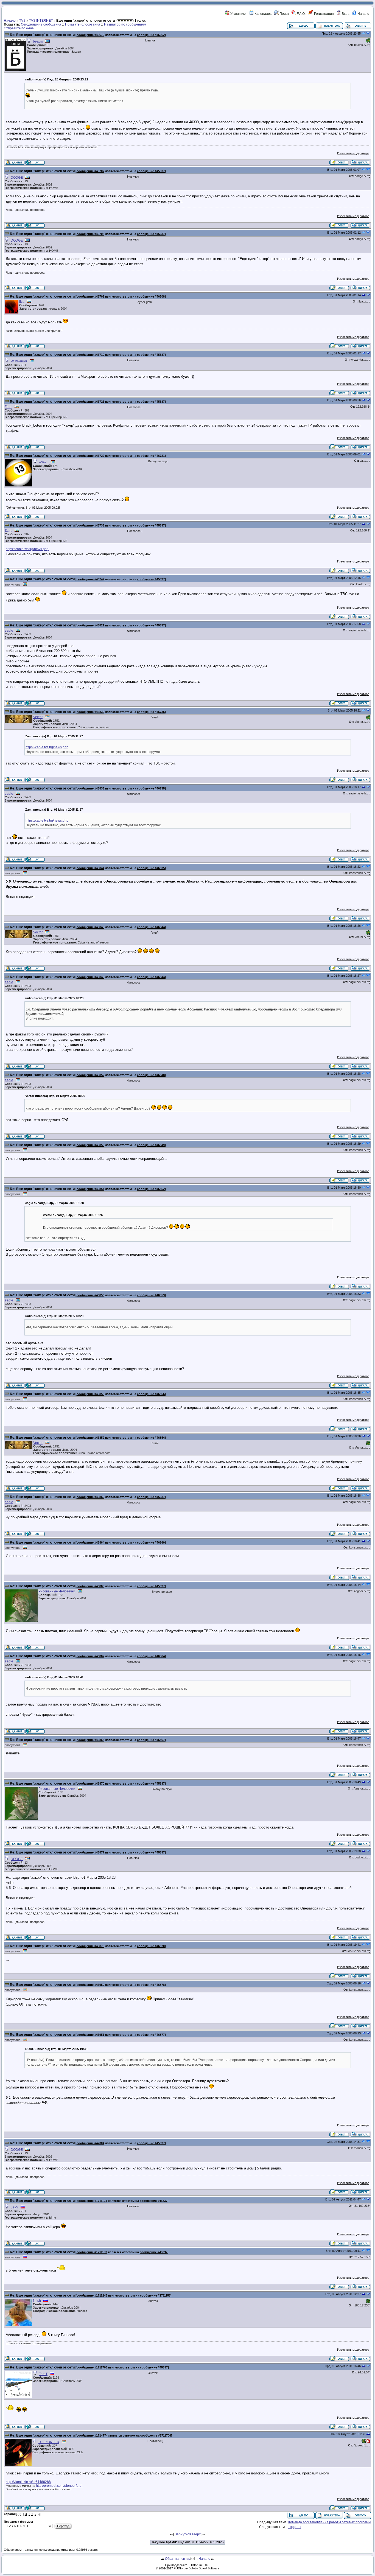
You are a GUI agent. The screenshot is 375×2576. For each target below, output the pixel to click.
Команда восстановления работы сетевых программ (329, 2522)
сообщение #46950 (90, 1985)
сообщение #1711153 (92, 2252)
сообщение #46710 (90, 355)
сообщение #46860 (90, 1497)
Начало (363, 14)
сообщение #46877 (90, 1852)
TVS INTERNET (41, 21)
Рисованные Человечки (57, 1591)
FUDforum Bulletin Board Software (197, 2568)
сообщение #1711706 (92, 2367)
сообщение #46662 (151, 35)
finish (37, 2301)
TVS (22, 21)
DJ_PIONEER (49, 2442)
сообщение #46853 (90, 1145)
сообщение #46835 (90, 788)
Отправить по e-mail (20, 28)
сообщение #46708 (90, 234)
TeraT (43, 2374)
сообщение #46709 (90, 296)
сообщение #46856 (90, 1295)
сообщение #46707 (90, 171)
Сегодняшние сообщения (41, 24)
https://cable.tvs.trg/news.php (27, 549)
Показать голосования (83, 24)
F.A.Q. (301, 14)
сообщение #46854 (90, 1189)
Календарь (263, 14)
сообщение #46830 (90, 712)
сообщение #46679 (90, 35)
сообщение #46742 (90, 579)
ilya (22, 302)
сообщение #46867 (90, 1656)
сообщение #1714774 (92, 2435)
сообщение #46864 (90, 1542)
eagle (9, 631)
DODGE (17, 178)
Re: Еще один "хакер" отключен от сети (42, 35)
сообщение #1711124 (92, 2201)
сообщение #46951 (90, 2035)
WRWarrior (19, 361)
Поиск (284, 14)
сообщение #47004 (90, 2143)
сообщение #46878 (90, 1946)
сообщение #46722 (90, 456)
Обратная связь (177, 2559)
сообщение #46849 (90, 977)
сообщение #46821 (90, 625)
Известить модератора (353, 153)
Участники (238, 14)
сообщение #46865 (90, 1586)
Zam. (8, 407)
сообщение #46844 (90, 868)
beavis (38, 41)
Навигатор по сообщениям (125, 24)
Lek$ (14, 2207)
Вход (345, 14)
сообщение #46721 (90, 402)
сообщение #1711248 (92, 2295)
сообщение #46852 (90, 1075)
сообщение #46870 (90, 1783)
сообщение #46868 (90, 1740)
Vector (38, 717)
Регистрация (324, 14)
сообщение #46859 (90, 1438)
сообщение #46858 (90, 1394)
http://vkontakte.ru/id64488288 (28, 2482)
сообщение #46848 (90, 927)
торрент (295, 2527)
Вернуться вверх (188, 2534)
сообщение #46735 (90, 525)
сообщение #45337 (151, 171)
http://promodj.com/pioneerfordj (59, 2486)
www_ (44, 462)
